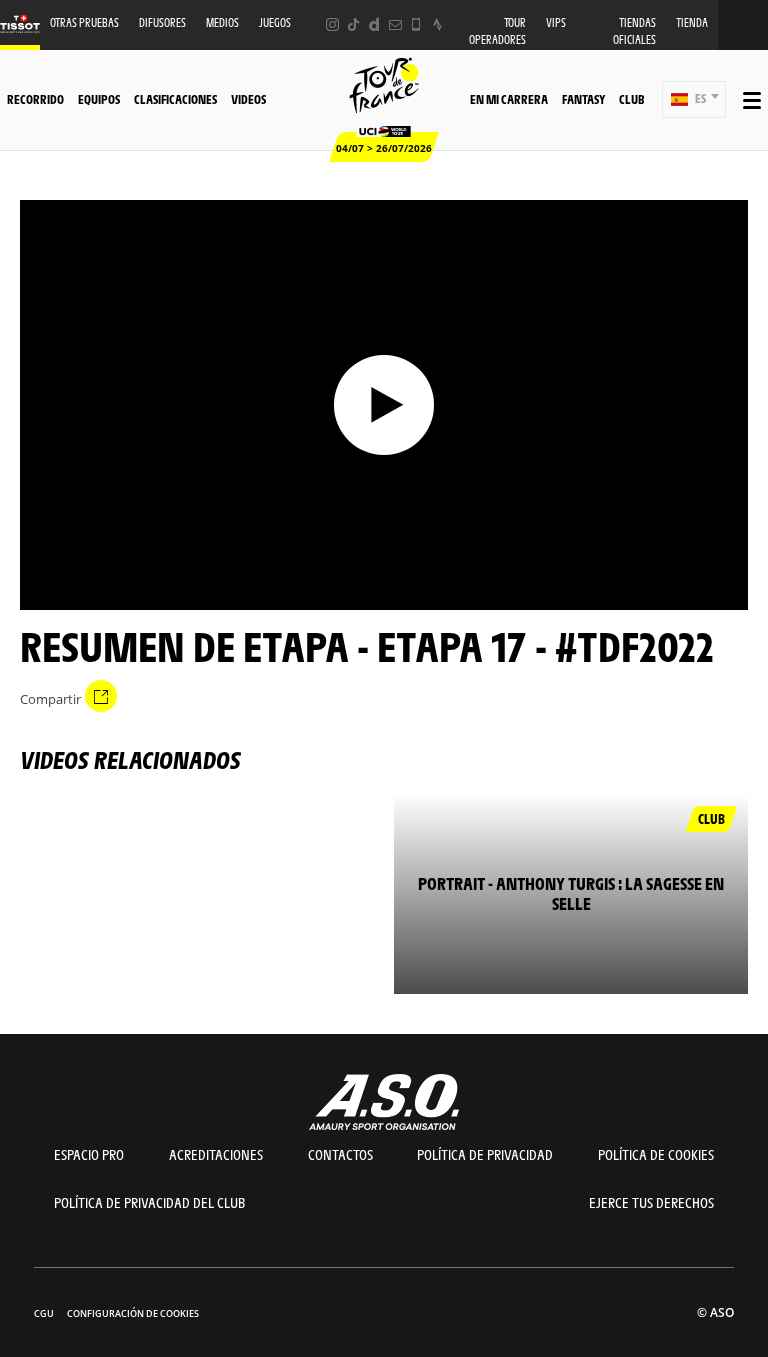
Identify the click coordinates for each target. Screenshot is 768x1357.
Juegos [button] (275, 22)
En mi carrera (509, 99)
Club (631, 99)
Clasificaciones (175, 99)
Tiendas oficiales (634, 31)
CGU (44, 1313)
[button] (694, 99)
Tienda (692, 22)
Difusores (162, 22)
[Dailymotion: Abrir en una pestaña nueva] (374, 24)
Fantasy (583, 99)
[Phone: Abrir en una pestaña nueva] (416, 24)
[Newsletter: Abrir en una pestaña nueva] (395, 24)
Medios (222, 22)
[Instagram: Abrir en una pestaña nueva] (332, 24)
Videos (248, 99)
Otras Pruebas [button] (84, 22)
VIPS (556, 22)
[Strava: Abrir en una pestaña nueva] (437, 24)
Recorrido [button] (35, 99)
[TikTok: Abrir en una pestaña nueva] (353, 24)
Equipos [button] (99, 99)
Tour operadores (497, 31)
